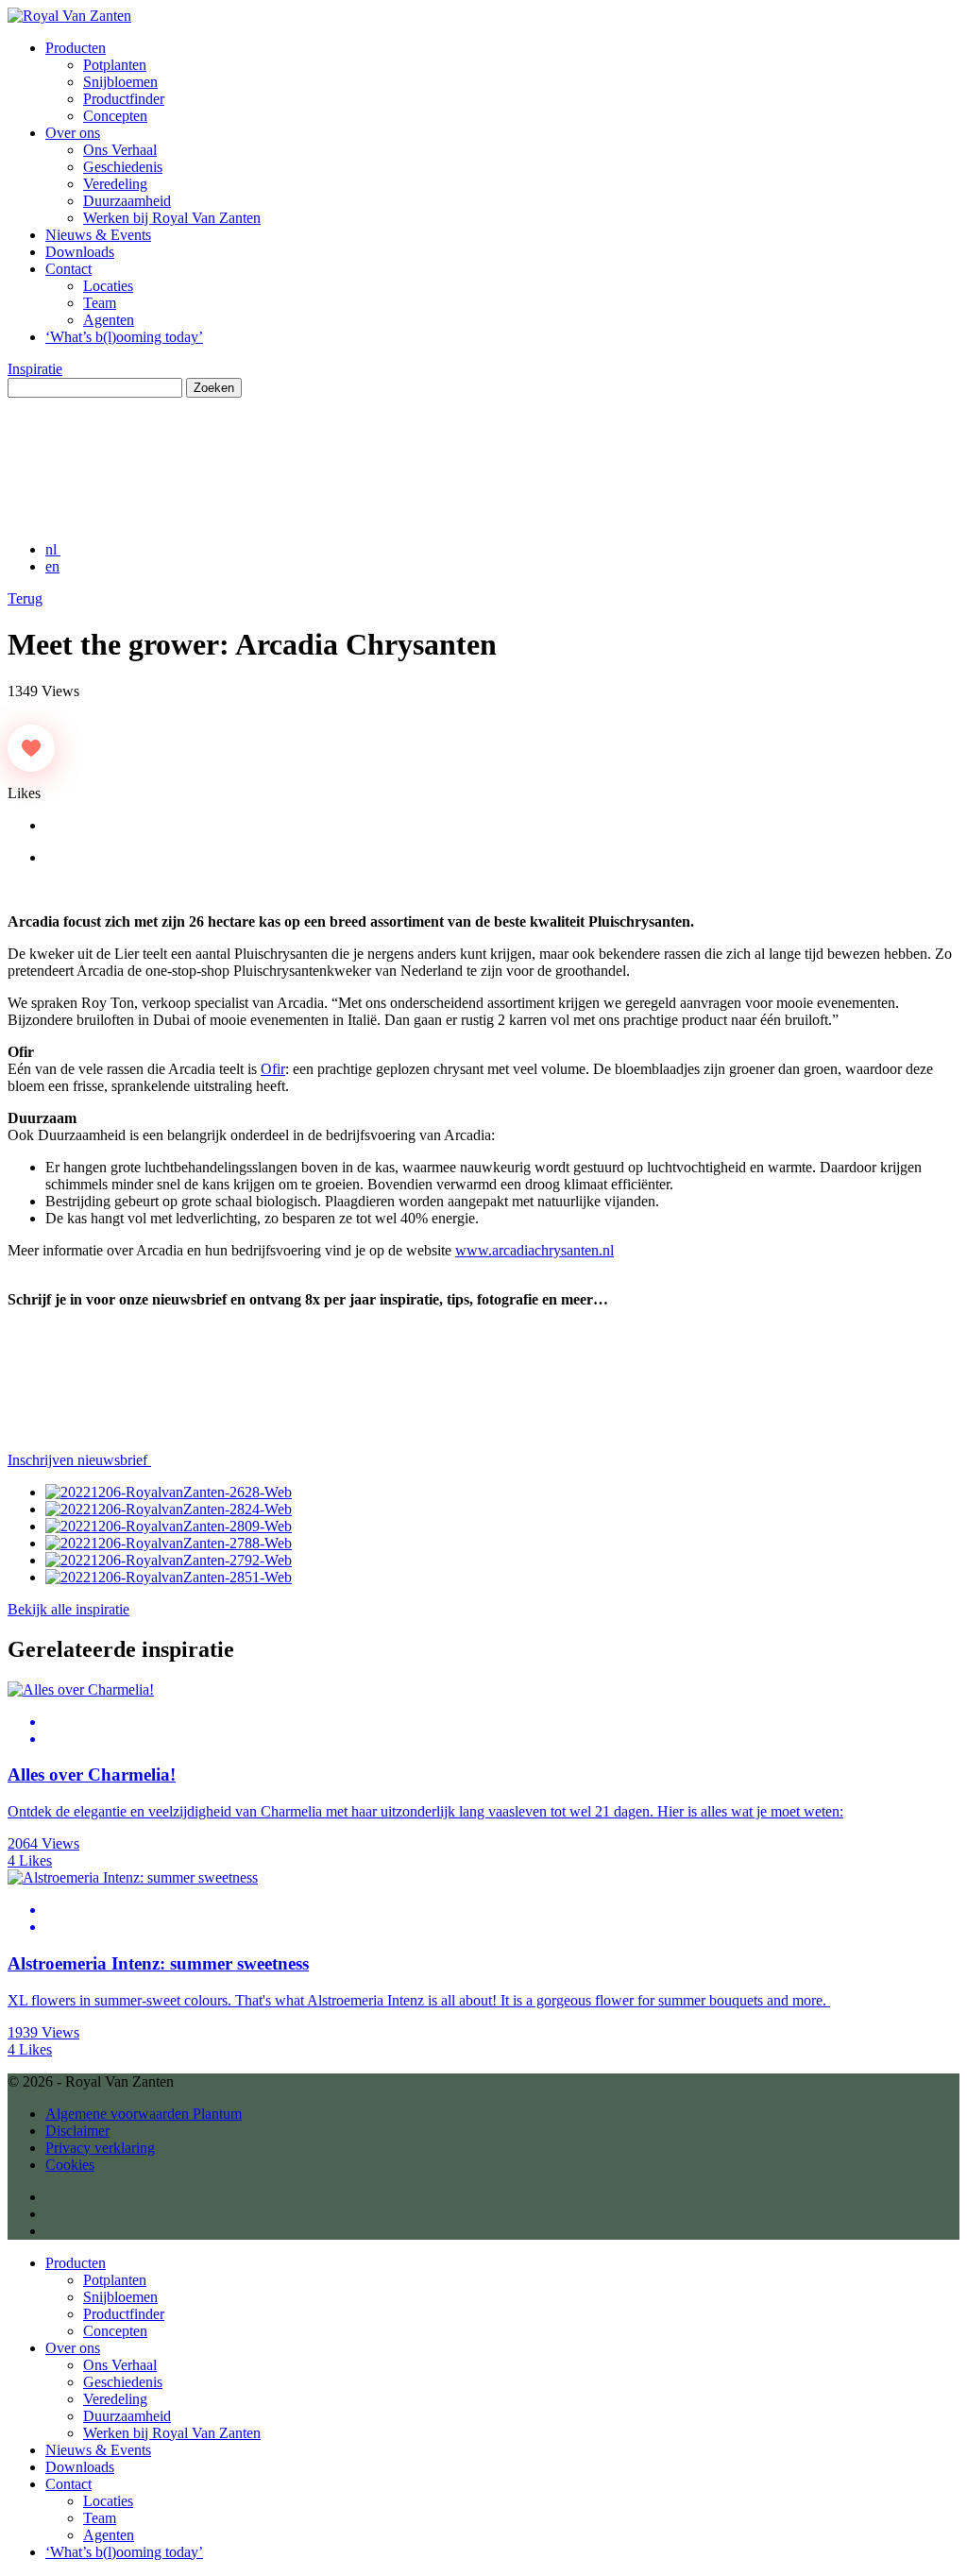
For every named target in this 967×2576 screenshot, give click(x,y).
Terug (25, 598)
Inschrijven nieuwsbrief (79, 1460)
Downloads (80, 252)
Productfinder (124, 99)
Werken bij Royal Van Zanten (172, 218)
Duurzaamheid (127, 201)
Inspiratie (35, 369)
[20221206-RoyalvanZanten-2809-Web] (169, 1526)
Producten (76, 48)
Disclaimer (77, 2131)
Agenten (109, 320)
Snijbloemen (120, 82)
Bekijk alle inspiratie (68, 1609)
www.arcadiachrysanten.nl (534, 1250)
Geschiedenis (123, 167)
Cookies (70, 2165)
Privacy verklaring (100, 2148)
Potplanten (115, 65)
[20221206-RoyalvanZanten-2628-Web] (169, 1492)
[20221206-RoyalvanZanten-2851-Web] (169, 1577)
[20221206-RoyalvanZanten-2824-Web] (169, 1509)
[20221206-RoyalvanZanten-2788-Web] (169, 1543)
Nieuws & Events (98, 235)
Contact (68, 269)
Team (100, 303)
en (52, 566)
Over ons (73, 133)
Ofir (273, 1069)
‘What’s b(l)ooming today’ (124, 337)
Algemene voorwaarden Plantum (144, 2114)
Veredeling (115, 184)
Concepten (115, 116)
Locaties (108, 286)
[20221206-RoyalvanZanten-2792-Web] (169, 1560)
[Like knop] (31, 748)
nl (53, 549)
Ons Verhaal (120, 150)
